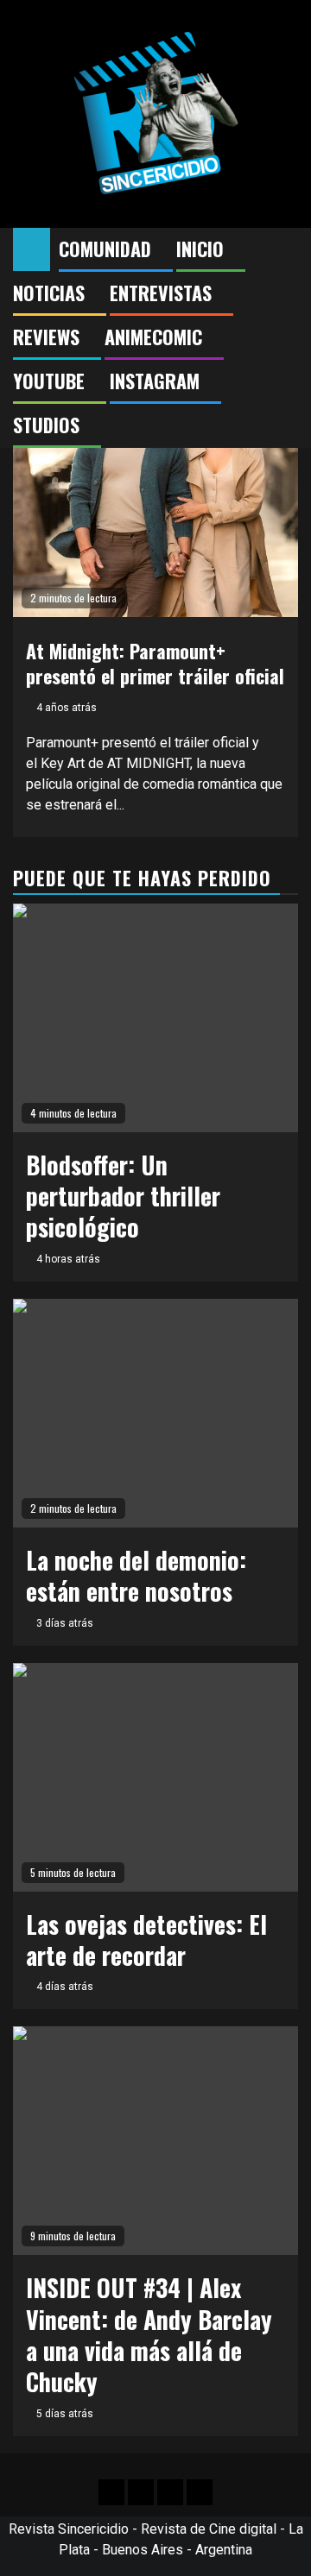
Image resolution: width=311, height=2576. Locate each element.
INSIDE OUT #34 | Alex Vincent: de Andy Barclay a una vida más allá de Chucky (149, 2334)
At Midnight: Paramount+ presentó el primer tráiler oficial (155, 663)
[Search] (286, 249)
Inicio (200, 249)
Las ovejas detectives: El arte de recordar (146, 1940)
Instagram (155, 381)
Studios (46, 425)
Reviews (46, 337)
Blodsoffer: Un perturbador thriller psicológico (123, 1196)
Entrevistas (161, 293)
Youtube (49, 381)
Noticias (49, 293)
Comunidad (105, 249)
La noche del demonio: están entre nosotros (136, 1575)
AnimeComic (153, 337)
